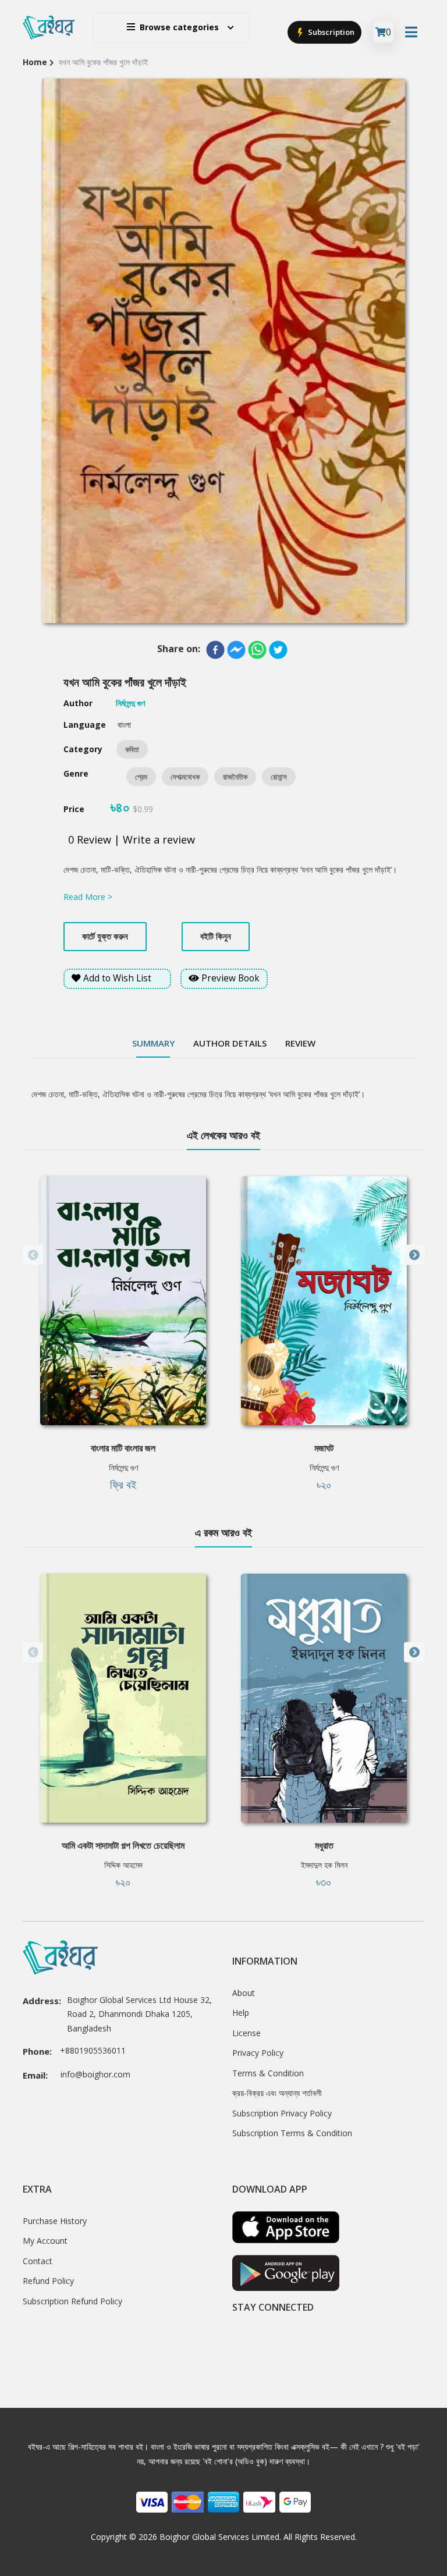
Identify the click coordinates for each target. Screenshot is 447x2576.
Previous (33, 1255)
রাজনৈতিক (235, 777)
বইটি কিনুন (216, 936)
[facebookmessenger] (236, 650)
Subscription (330, 32)
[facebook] (215, 650)
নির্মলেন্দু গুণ (123, 1467)
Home (35, 62)
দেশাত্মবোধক (185, 777)
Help (241, 2013)
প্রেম (141, 777)
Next (414, 1255)
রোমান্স (279, 777)
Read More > (88, 897)
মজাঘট (324, 1448)
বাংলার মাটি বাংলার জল (123, 1448)
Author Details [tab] (230, 1043)
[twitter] (278, 650)
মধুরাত (324, 1845)
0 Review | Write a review (132, 839)
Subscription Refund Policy (72, 2301)
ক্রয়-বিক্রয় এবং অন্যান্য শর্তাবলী (277, 2093)
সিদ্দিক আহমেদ (123, 1865)
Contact (38, 2261)
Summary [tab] (153, 1043)
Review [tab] (300, 1043)
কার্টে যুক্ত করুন (105, 936)
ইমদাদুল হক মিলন (324, 1865)
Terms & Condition (268, 2073)
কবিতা (132, 749)
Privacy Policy (258, 2053)
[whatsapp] (257, 650)
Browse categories (179, 27)
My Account (45, 2241)
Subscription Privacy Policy (282, 2113)
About (244, 1993)
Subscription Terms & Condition (292, 2133)
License (246, 2033)
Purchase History (55, 2221)
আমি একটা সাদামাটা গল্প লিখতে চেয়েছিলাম (123, 1845)
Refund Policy (48, 2281)
